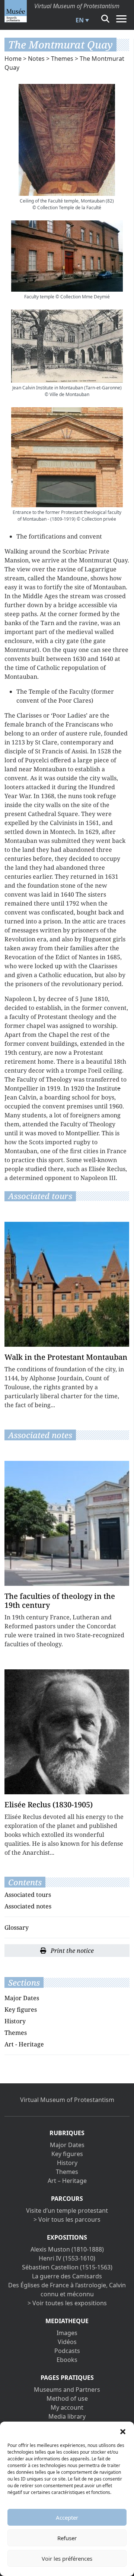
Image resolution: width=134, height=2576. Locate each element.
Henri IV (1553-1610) (67, 2258)
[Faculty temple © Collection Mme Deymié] (67, 256)
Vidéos (67, 2342)
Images (67, 2333)
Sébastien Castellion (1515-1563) (67, 2267)
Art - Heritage (24, 2044)
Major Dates (22, 1998)
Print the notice (71, 1951)
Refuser (67, 2538)
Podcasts (67, 2351)
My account (67, 2407)
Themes (62, 59)
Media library (67, 2416)
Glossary (17, 1927)
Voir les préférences (67, 2558)
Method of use (67, 2398)
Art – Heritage (67, 2181)
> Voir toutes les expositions (67, 2303)
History (15, 2021)
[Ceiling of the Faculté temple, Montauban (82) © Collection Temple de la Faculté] (67, 140)
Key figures (21, 2009)
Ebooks (67, 2360)
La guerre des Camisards (67, 2276)
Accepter (67, 2517)
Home (13, 59)
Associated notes (28, 1906)
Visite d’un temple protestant (67, 2211)
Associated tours (28, 1895)
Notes (36, 59)
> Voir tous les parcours (67, 2219)
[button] (123, 2431)
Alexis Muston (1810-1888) (67, 2249)
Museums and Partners (67, 2390)
